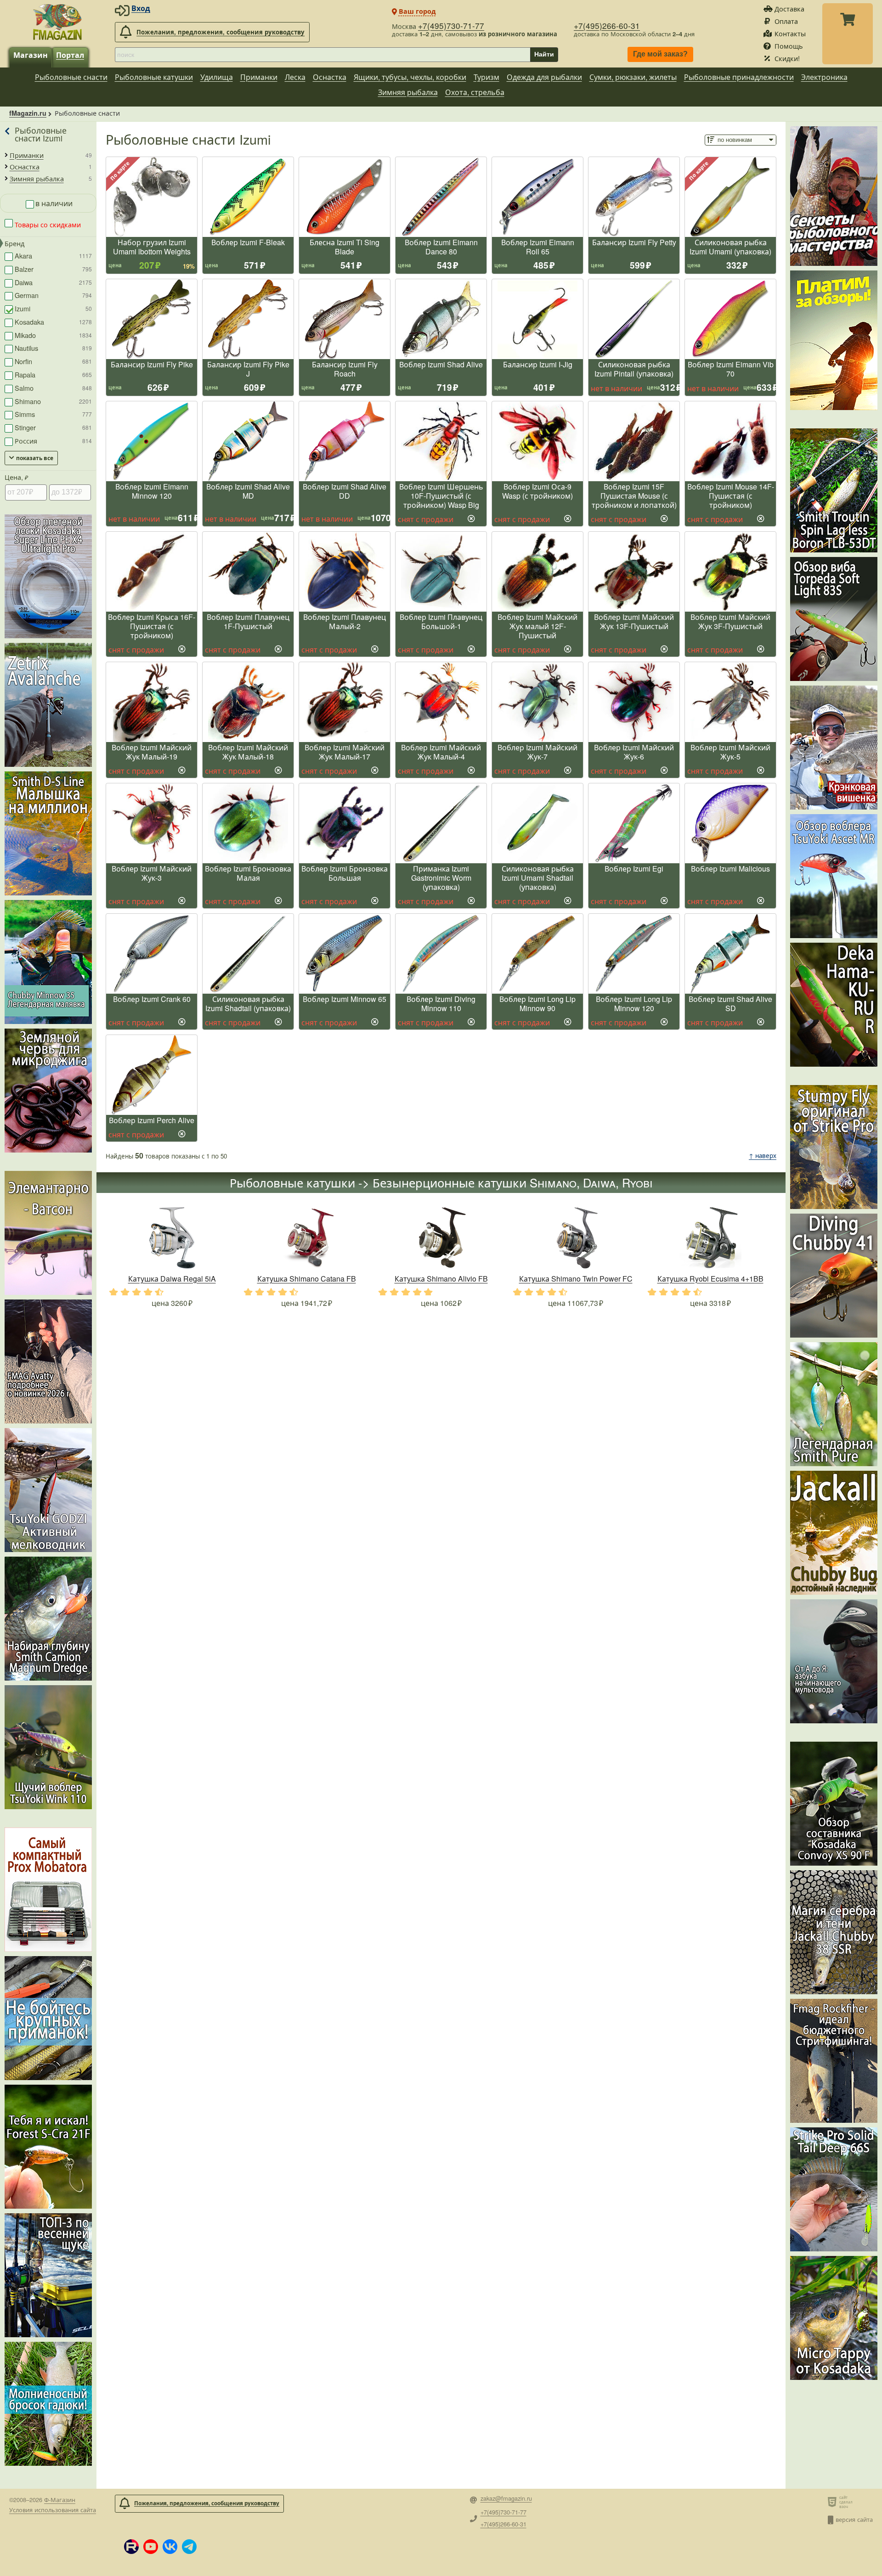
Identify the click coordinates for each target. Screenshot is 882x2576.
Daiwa (53, 282)
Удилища (217, 77)
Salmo (53, 388)
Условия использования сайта (53, 2510)
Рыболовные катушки (154, 77)
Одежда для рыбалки (544, 77)
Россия (53, 441)
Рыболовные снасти (71, 77)
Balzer (53, 269)
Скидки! (787, 58)
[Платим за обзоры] (834, 340)
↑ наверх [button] (763, 1156)
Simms (53, 414)
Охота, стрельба (475, 92)
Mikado (53, 335)
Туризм (486, 77)
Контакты (790, 33)
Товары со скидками (47, 224)
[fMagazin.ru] (57, 22)
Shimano (53, 401)
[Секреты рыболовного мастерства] (834, 196)
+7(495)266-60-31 (607, 25)
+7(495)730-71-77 (451, 25)
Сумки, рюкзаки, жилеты (633, 77)
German (53, 295)
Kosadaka (53, 322)
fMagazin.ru (28, 113)
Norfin (53, 361)
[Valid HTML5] (834, 2502)
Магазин (31, 55)
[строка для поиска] (322, 55)
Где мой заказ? (660, 54)
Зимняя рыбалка (408, 92)
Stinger (53, 427)
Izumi (53, 308)
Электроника (824, 77)
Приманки (259, 77)
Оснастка (330, 77)
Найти (544, 54)
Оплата (786, 21)
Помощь (789, 46)
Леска (295, 77)
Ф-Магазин (60, 2500)
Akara (53, 256)
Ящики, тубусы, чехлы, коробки (410, 77)
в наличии (54, 203)
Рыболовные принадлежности (739, 77)
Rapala (53, 374)
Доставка (789, 8)
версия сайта (854, 2519)
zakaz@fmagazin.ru (506, 2499)
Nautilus (53, 348)
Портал (70, 55)
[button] (131, 2547)
